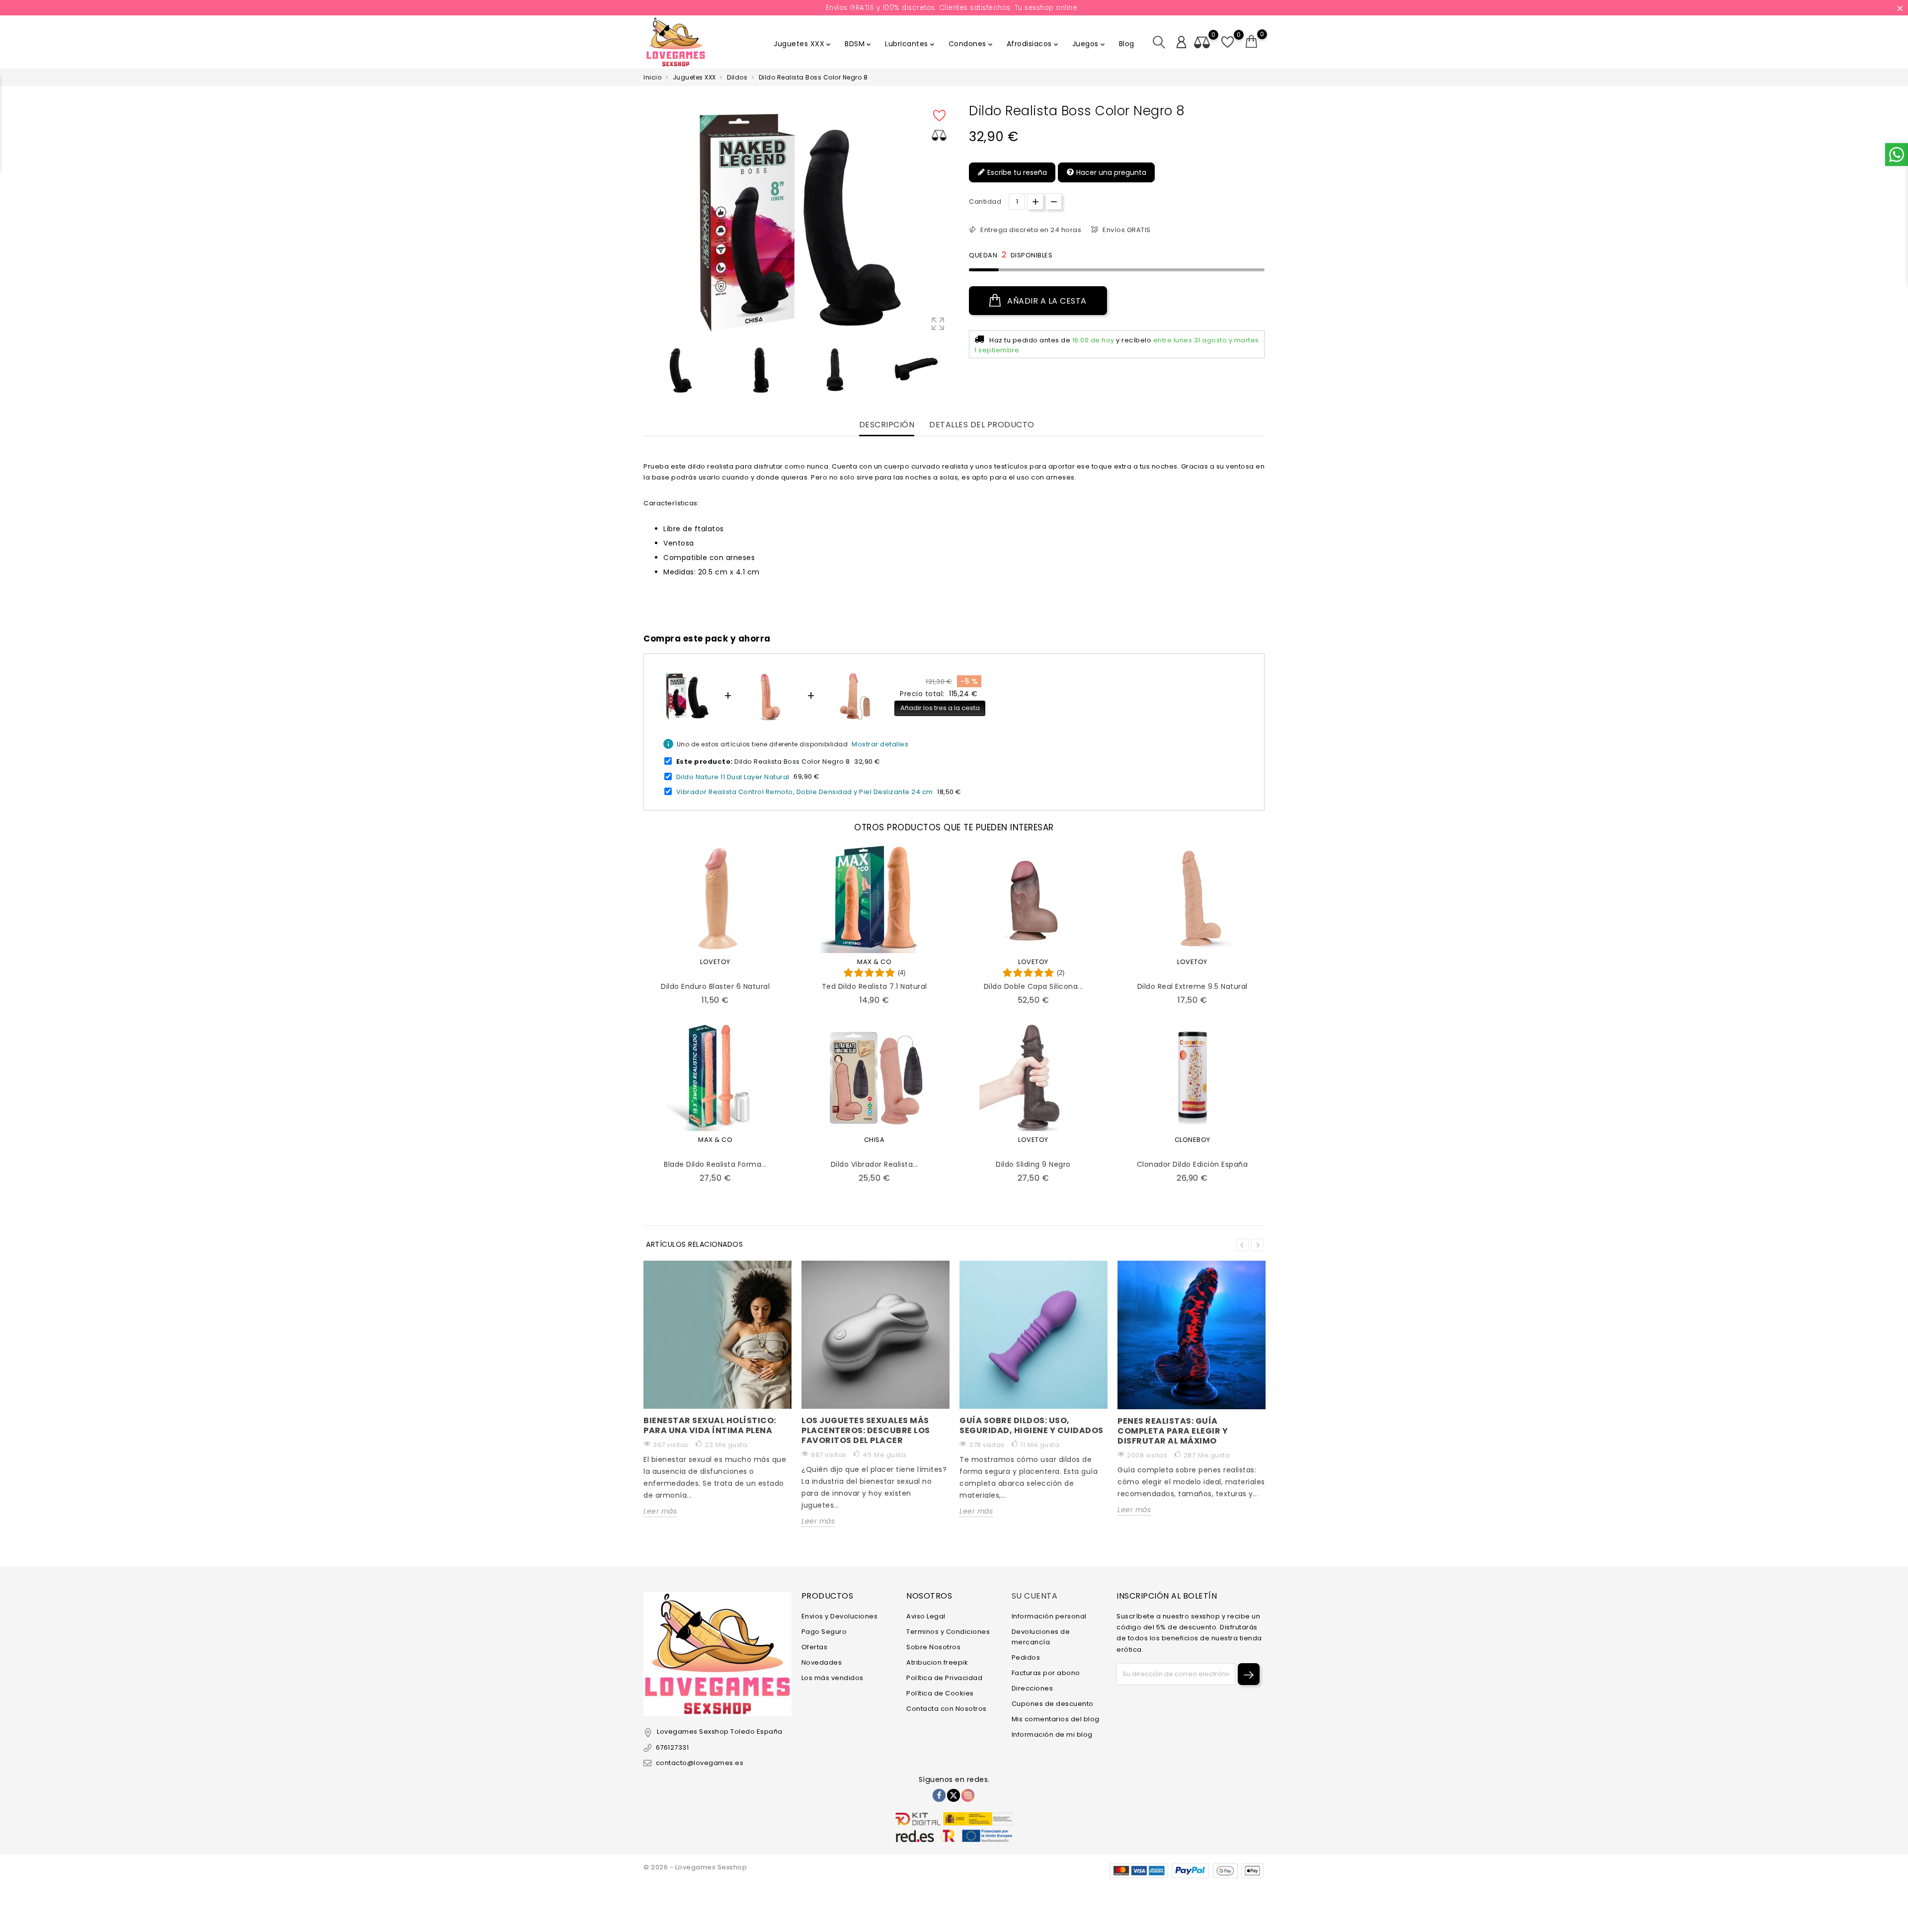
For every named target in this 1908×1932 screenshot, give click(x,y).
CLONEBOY (1192, 1140)
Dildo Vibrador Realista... (874, 1164)
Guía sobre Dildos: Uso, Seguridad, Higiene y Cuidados (1032, 1425)
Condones (971, 44)
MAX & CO (874, 962)
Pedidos (1026, 1657)
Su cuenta (1035, 1596)
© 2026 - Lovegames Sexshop (695, 1867)
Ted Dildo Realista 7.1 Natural (874, 986)
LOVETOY (715, 962)
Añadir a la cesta (1046, 301)
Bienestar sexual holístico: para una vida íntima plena (710, 1425)
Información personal (1049, 1616)
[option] (680, 369)
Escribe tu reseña (1016, 172)
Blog (1127, 44)
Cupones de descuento (1053, 1704)
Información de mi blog (1052, 1734)
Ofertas (815, 1647)
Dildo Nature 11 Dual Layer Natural (733, 776)
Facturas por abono (1046, 1673)
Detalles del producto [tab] (982, 425)
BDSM (859, 44)
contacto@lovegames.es (700, 1763)
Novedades (822, 1662)
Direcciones (1033, 1688)
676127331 (672, 1747)
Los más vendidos (833, 1678)
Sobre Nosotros (933, 1647)
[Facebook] (939, 1795)
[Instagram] (968, 1795)
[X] (954, 1795)
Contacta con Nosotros (947, 1709)
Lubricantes (911, 44)
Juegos (1089, 44)
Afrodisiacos (1033, 44)
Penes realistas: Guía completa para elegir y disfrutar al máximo (1173, 1431)
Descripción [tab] (887, 425)
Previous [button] (648, 371)
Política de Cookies (940, 1693)
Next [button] (1257, 1245)
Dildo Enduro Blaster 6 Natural (715, 986)
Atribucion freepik (937, 1662)
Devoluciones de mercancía (1041, 1637)
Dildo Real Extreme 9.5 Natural (1192, 986)
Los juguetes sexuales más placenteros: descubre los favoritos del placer (866, 1430)
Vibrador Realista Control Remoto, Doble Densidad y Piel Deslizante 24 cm (805, 792)
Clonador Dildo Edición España (1192, 1164)
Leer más (660, 1511)
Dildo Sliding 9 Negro (1033, 1164)
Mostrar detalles (880, 744)
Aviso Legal (926, 1616)
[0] (1252, 42)
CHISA (874, 1140)
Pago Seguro (824, 1632)
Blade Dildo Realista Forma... (715, 1164)
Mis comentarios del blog (1056, 1719)
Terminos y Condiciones (948, 1632)
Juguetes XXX (803, 44)
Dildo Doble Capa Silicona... (1033, 986)
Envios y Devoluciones (840, 1616)
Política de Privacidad (944, 1678)
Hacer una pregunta (1110, 172)
